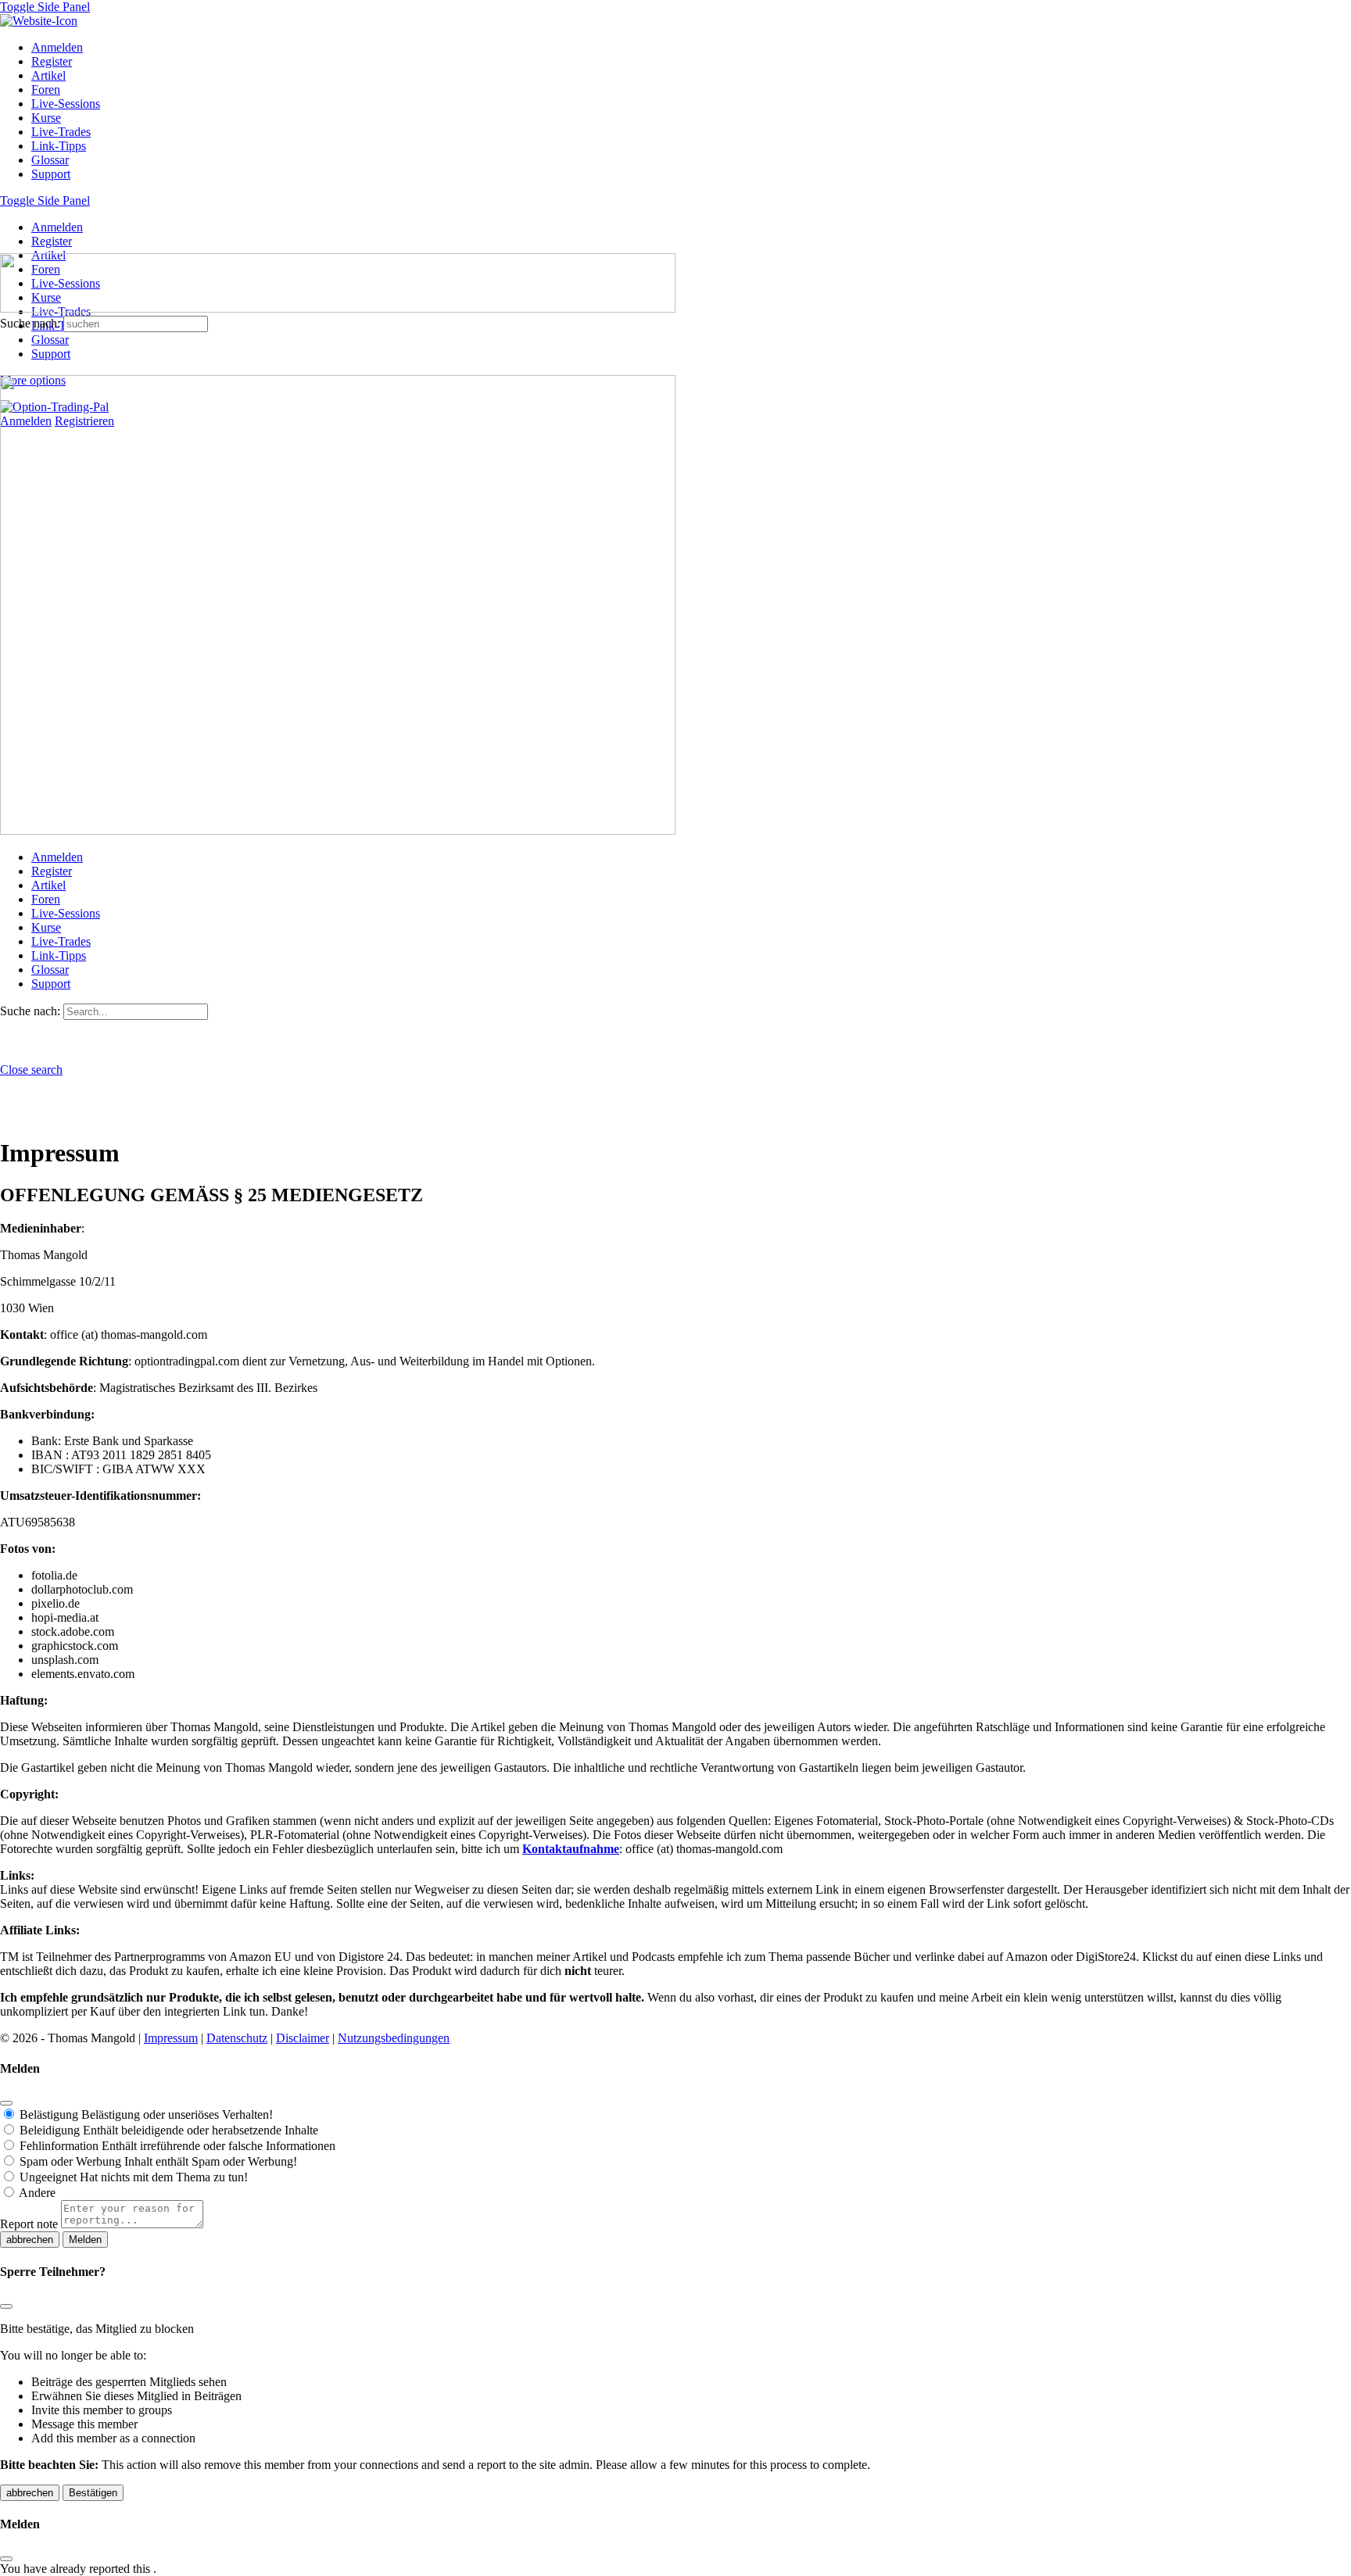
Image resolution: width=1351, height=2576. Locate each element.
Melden (85, 2240)
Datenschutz (237, 2038)
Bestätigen (93, 2493)
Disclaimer (303, 2038)
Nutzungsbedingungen (394, 2038)
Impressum (171, 2038)
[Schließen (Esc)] (6, 2103)
